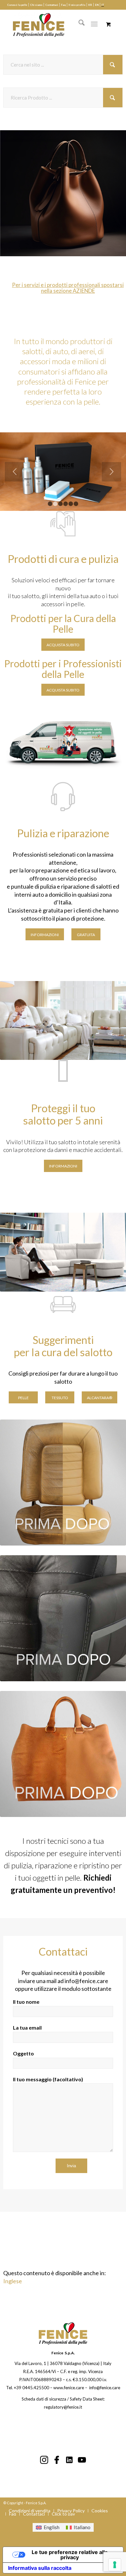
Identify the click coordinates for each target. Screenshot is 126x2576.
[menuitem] (17, 5)
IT (103, 5)
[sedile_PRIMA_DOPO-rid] (63, 1483)
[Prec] (15, 193)
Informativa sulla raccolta (40, 2568)
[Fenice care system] (56, 24)
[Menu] (94, 24)
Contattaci (52, 5)
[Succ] (111, 193)
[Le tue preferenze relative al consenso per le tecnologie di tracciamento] (115, 2565)
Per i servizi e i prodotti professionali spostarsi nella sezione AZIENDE (68, 288)
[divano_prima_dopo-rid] (63, 1618)
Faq (63, 5)
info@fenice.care (86, 1981)
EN (97, 5)
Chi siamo (36, 5)
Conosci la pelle (17, 5)
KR (90, 5)
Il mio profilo (77, 5)
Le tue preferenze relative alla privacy (70, 2555)
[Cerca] (78, 24)
